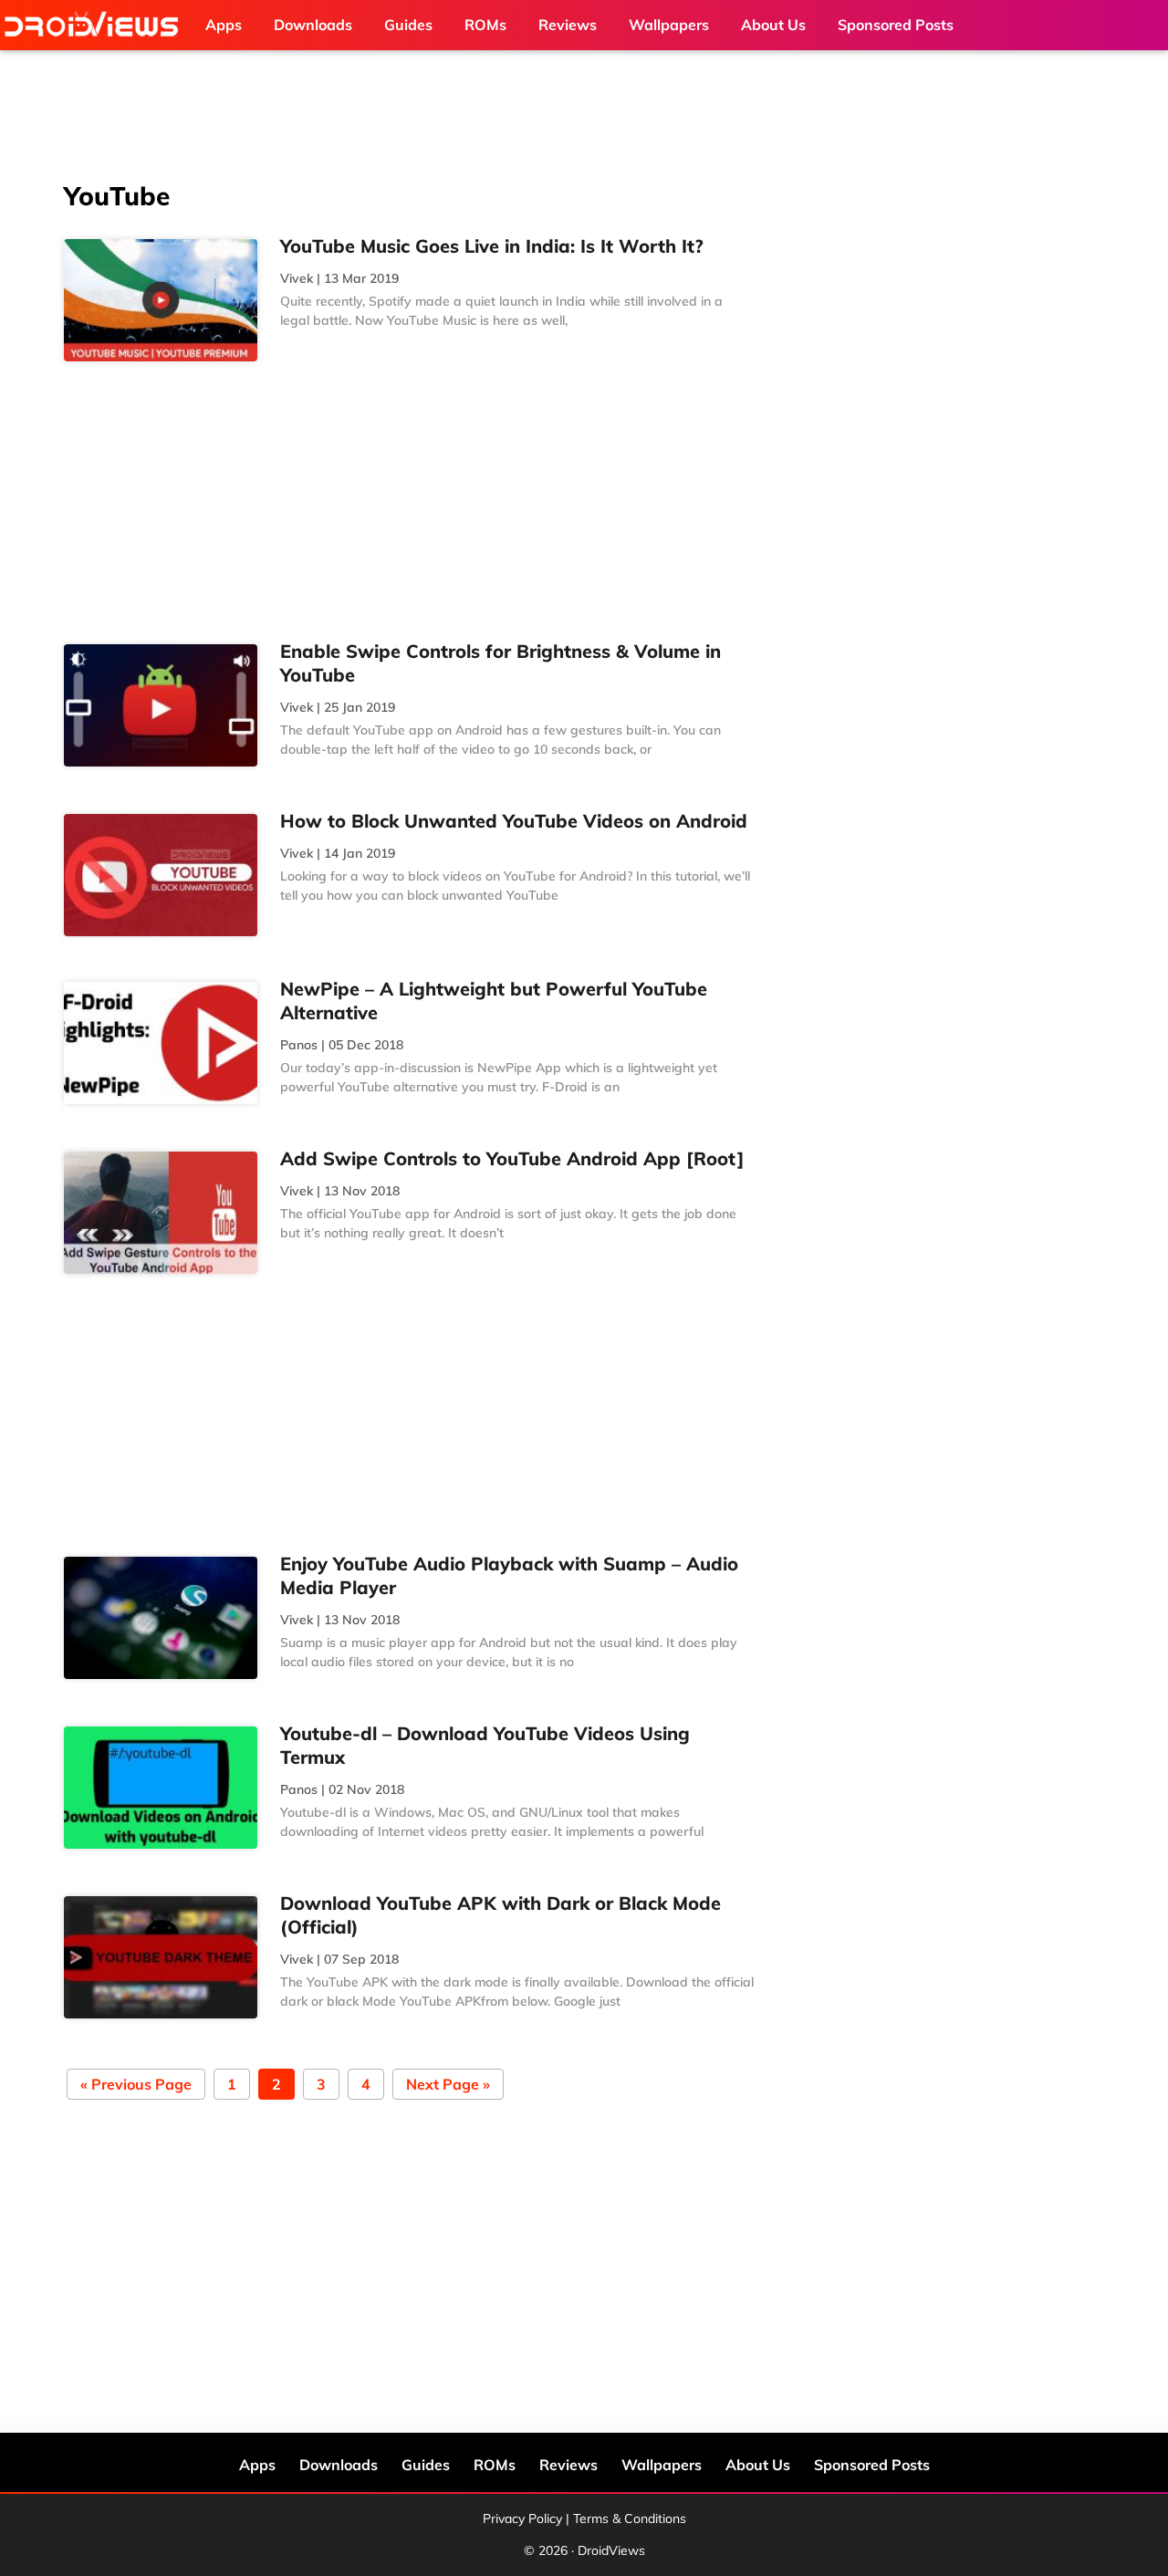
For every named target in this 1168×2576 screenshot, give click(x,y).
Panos (299, 1045)
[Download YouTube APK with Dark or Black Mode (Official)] (161, 1957)
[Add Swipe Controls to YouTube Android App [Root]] (161, 1213)
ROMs (495, 2465)
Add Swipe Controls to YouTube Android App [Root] (512, 1158)
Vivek (297, 278)
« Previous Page (136, 2086)
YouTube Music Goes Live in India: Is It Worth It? (491, 246)
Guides (426, 2465)
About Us (758, 2465)
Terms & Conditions (630, 2519)
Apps (257, 2465)
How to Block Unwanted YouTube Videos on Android (514, 821)
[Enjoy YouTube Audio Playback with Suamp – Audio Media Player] (161, 1618)
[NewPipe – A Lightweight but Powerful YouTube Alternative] (161, 1043)
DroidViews (96, 25)
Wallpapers (662, 2465)
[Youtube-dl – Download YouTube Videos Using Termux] (161, 1788)
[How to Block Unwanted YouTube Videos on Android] (161, 875)
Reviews (568, 2465)
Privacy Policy (522, 2519)
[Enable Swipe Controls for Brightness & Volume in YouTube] (161, 705)
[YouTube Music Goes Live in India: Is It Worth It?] (161, 300)
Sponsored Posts (872, 2465)
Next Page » (448, 2086)
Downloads (339, 2465)
